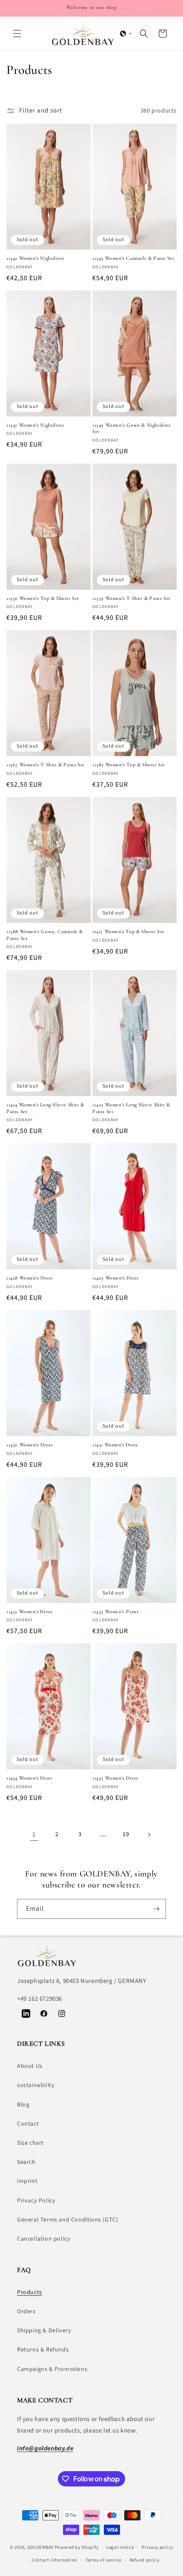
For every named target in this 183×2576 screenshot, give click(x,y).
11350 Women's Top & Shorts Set (43, 598)
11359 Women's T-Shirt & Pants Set (132, 598)
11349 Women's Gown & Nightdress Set (132, 428)
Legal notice (120, 2547)
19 (126, 1834)
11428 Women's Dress (29, 1278)
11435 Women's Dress (115, 1778)
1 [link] (34, 1835)
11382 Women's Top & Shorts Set (129, 765)
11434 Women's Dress (29, 1778)
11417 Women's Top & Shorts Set (128, 931)
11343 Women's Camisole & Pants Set (133, 258)
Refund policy (144, 2560)
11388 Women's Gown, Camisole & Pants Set (45, 935)
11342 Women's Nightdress (35, 258)
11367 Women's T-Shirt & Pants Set (46, 765)
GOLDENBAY (40, 2547)
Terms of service (103, 2560)
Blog (23, 2105)
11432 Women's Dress (29, 1611)
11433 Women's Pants (115, 1611)
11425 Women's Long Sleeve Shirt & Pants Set (131, 1108)
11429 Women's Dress (115, 1278)
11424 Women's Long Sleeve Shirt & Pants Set (45, 1108)
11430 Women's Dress (29, 1445)
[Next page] (149, 1835)
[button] (17, 34)
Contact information (54, 2560)
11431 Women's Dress (115, 1445)
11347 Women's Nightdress (35, 425)
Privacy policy (157, 2547)
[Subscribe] (156, 1909)
